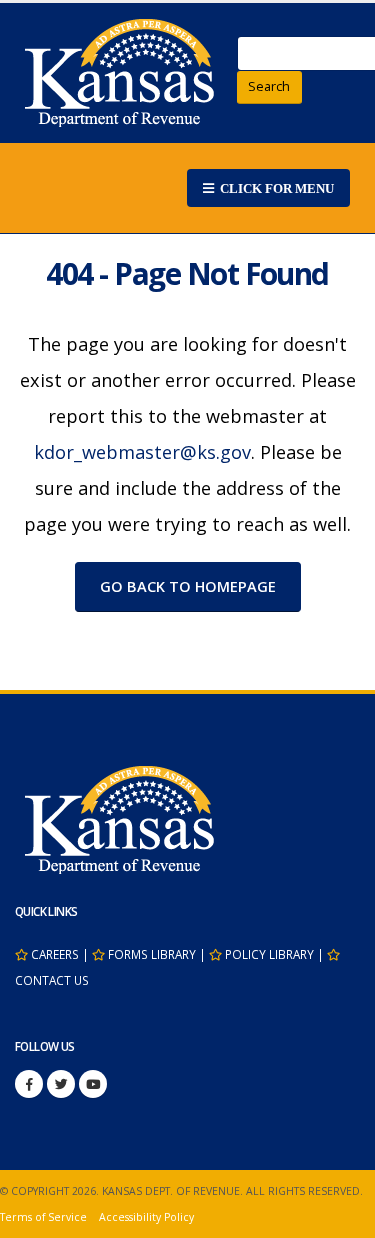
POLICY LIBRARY (269, 954)
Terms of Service (43, 1217)
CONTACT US (52, 980)
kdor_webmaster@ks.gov (142, 452)
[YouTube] (93, 1084)
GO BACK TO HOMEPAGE (188, 586)
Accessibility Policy (146, 1217)
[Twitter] (61, 1084)
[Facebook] (29, 1084)
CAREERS (55, 954)
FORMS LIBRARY (152, 954)
